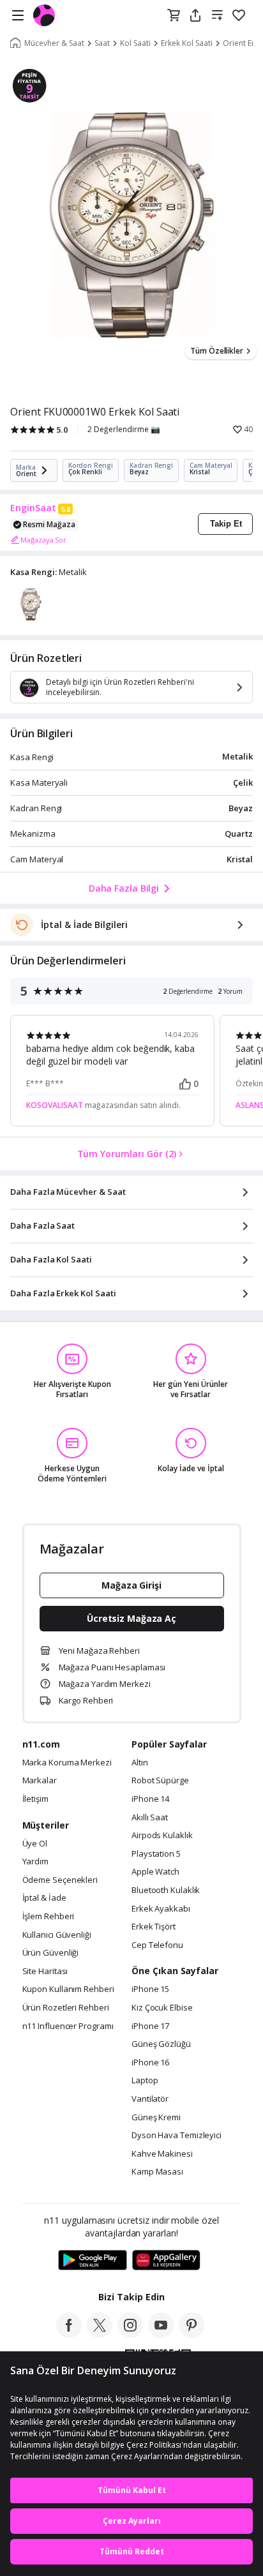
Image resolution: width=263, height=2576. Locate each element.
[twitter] (100, 2334)
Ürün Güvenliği (51, 1953)
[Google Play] (93, 2261)
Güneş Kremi (156, 2118)
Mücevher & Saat (54, 43)
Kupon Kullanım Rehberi (68, 1989)
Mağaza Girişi (131, 1585)
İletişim (35, 1799)
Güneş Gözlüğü (161, 2044)
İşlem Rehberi (49, 1917)
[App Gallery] (166, 2261)
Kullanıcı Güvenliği (57, 1935)
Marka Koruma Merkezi (67, 1763)
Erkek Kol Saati (187, 43)
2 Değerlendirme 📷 (124, 430)
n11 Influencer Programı (68, 2026)
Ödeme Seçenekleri (60, 1880)
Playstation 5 (156, 1854)
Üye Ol (35, 1844)
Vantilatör (150, 2099)
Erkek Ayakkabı (161, 1909)
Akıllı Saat (150, 1818)
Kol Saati (135, 43)
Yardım (35, 1862)
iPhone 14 (150, 1799)
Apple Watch (155, 1872)
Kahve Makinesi (162, 2154)
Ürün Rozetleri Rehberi (66, 2008)
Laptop (145, 2081)
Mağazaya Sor (43, 540)
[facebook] (69, 2334)
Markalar (40, 1781)
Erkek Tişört (154, 1927)
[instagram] (130, 2334)
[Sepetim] (174, 16)
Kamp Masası (157, 2172)
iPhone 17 (150, 2026)
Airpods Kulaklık (162, 1836)
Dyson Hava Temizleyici (177, 2136)
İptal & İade (44, 1898)
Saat (102, 43)
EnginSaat (33, 508)
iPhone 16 (150, 2063)
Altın (140, 1763)
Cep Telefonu (157, 1945)
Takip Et (226, 524)
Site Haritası (45, 1972)
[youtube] (161, 2334)
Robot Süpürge (160, 1781)
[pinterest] (192, 2334)
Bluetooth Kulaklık (166, 1891)
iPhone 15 (150, 1989)
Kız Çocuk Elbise (162, 2008)
